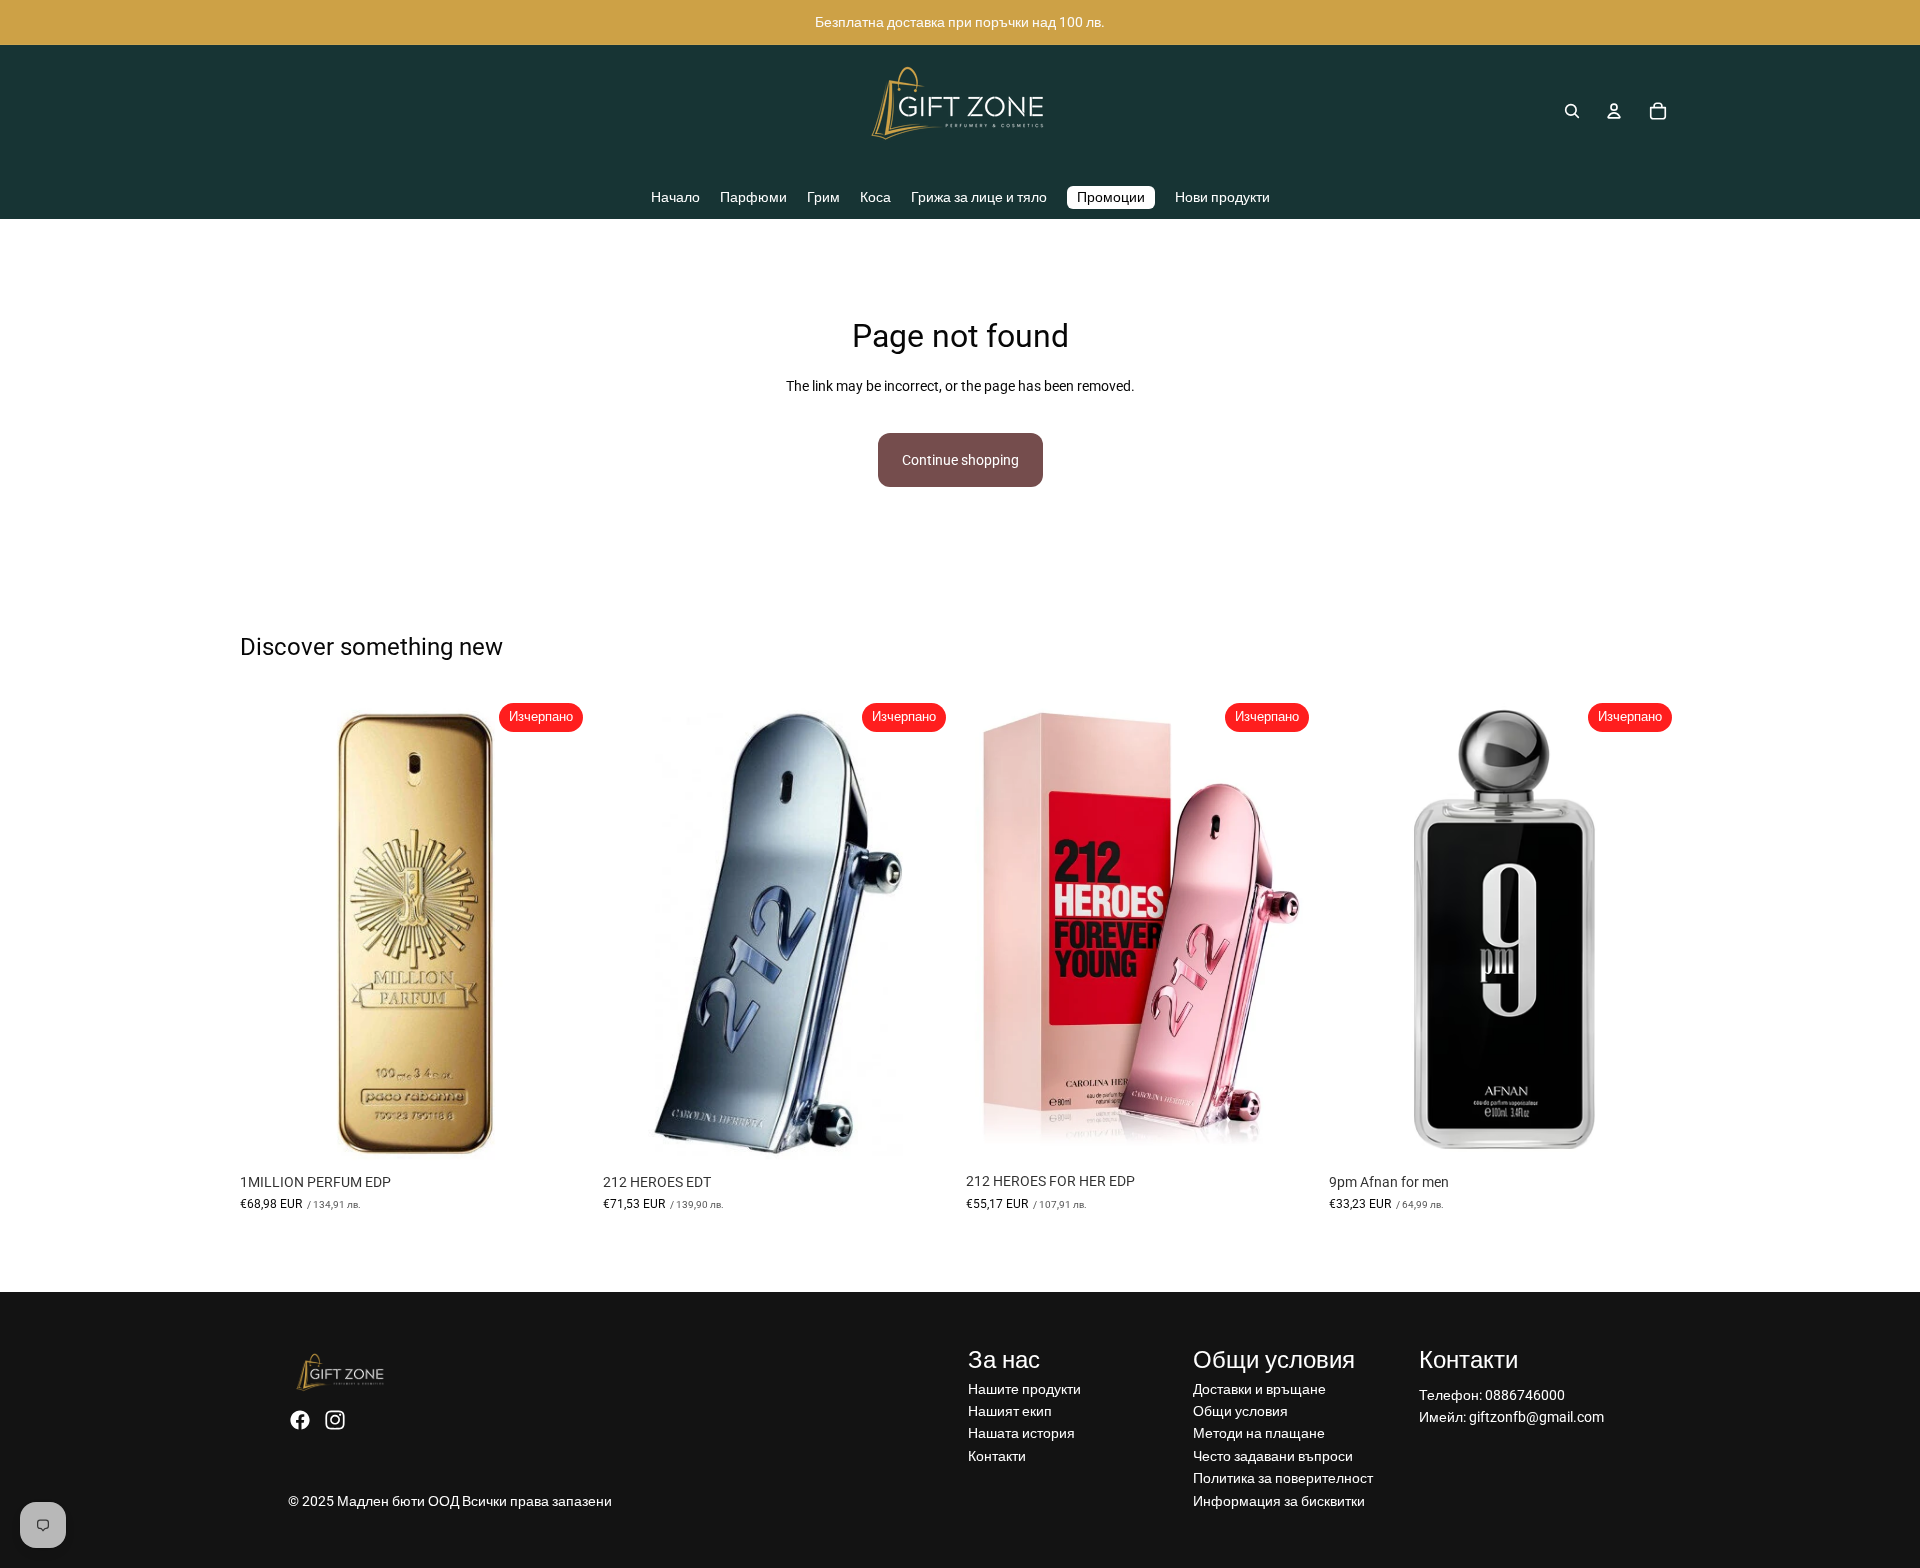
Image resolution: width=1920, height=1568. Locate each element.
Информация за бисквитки (1279, 1501)
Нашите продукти (1024, 1389)
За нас (1004, 1360)
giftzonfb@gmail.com (1536, 1417)
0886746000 (1525, 1395)
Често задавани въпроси (1273, 1456)
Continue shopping (960, 460)
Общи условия (1240, 1411)
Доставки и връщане (1259, 1389)
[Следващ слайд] (1287, 929)
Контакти (997, 1456)
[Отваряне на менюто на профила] (1614, 111)
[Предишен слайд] (996, 929)
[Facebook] (300, 1420)
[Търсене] (1572, 111)
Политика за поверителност (1283, 1478)
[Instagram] (335, 1420)
